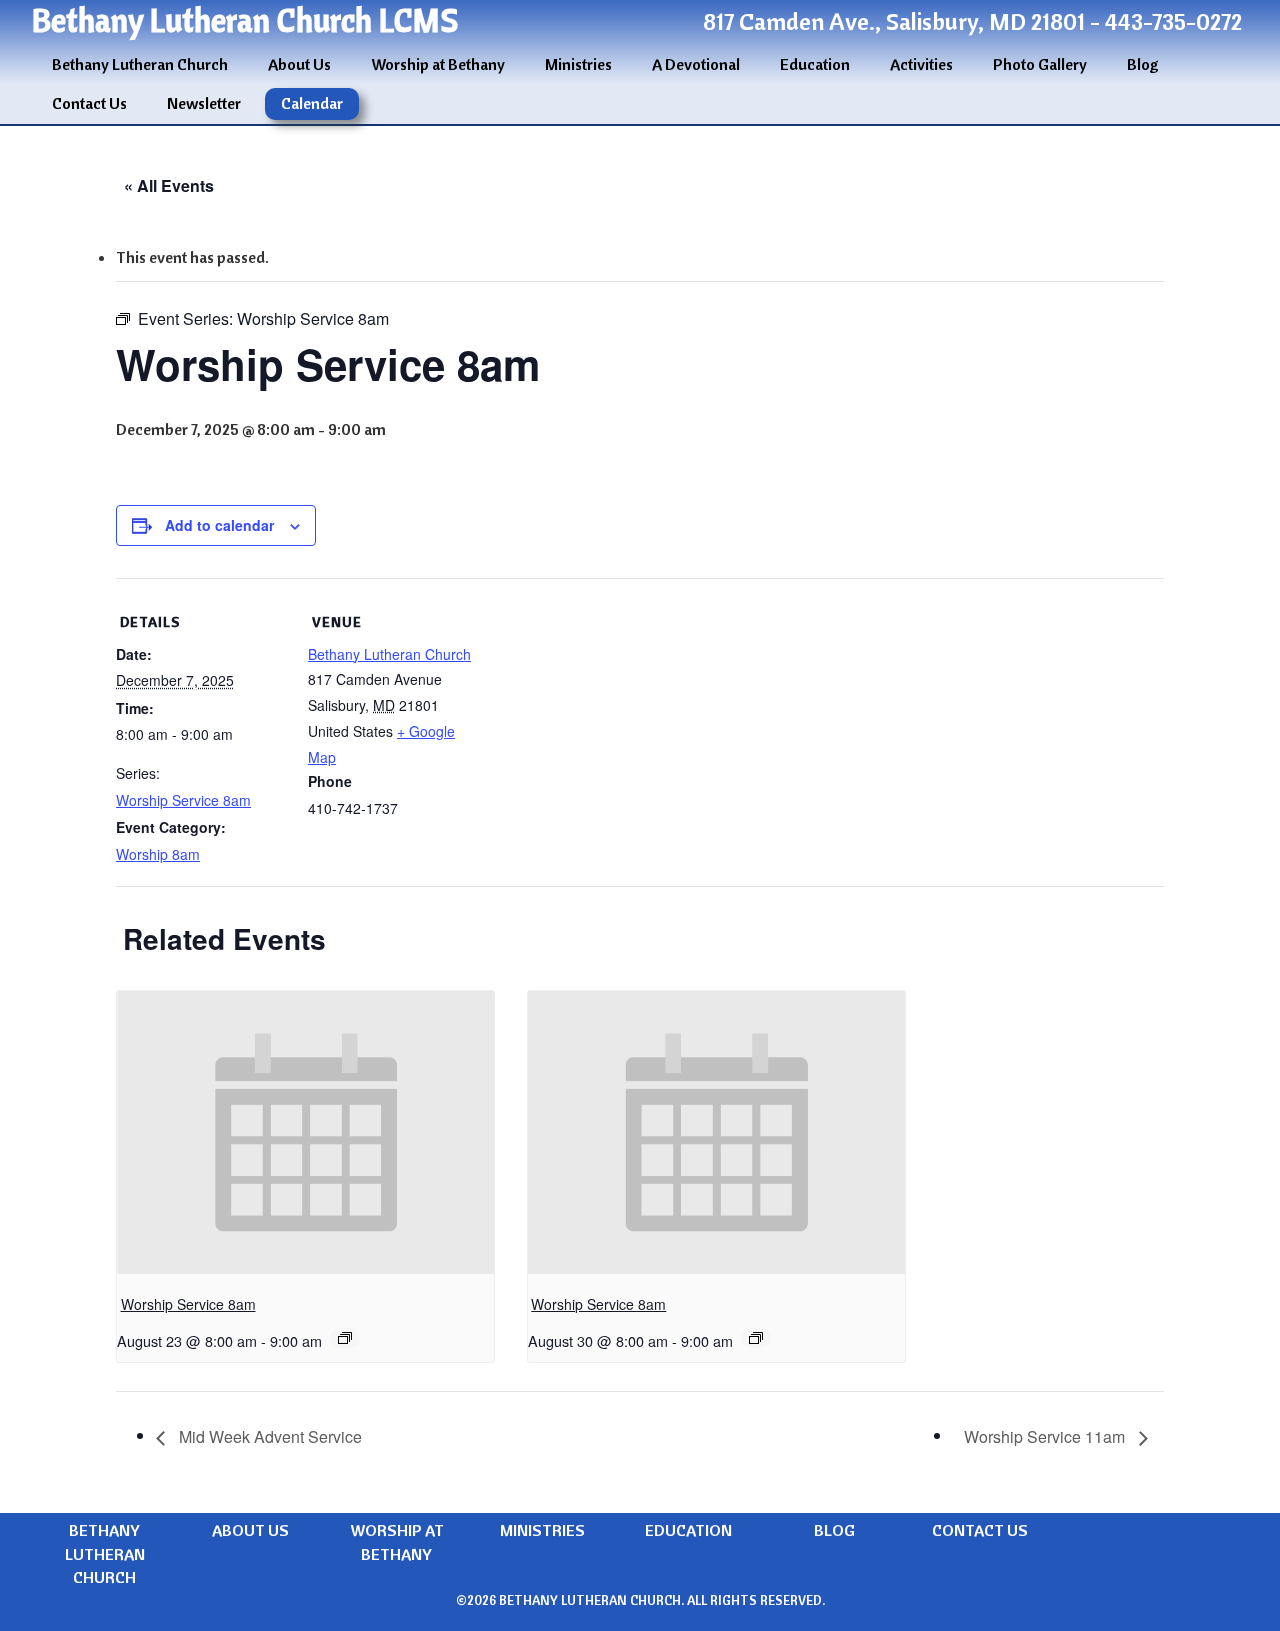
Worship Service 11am (1046, 1436)
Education (815, 64)
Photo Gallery (1040, 64)
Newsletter (204, 103)
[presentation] (305, 1132)
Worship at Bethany (438, 64)
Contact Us (89, 103)
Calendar (312, 103)
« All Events (169, 185)
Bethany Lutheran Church (140, 64)
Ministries (578, 64)
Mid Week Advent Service (268, 1436)
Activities (921, 64)
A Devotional (696, 64)
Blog (1143, 64)
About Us (299, 64)
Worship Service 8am (183, 800)
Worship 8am (158, 854)
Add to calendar (219, 525)
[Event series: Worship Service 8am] (345, 1338)
